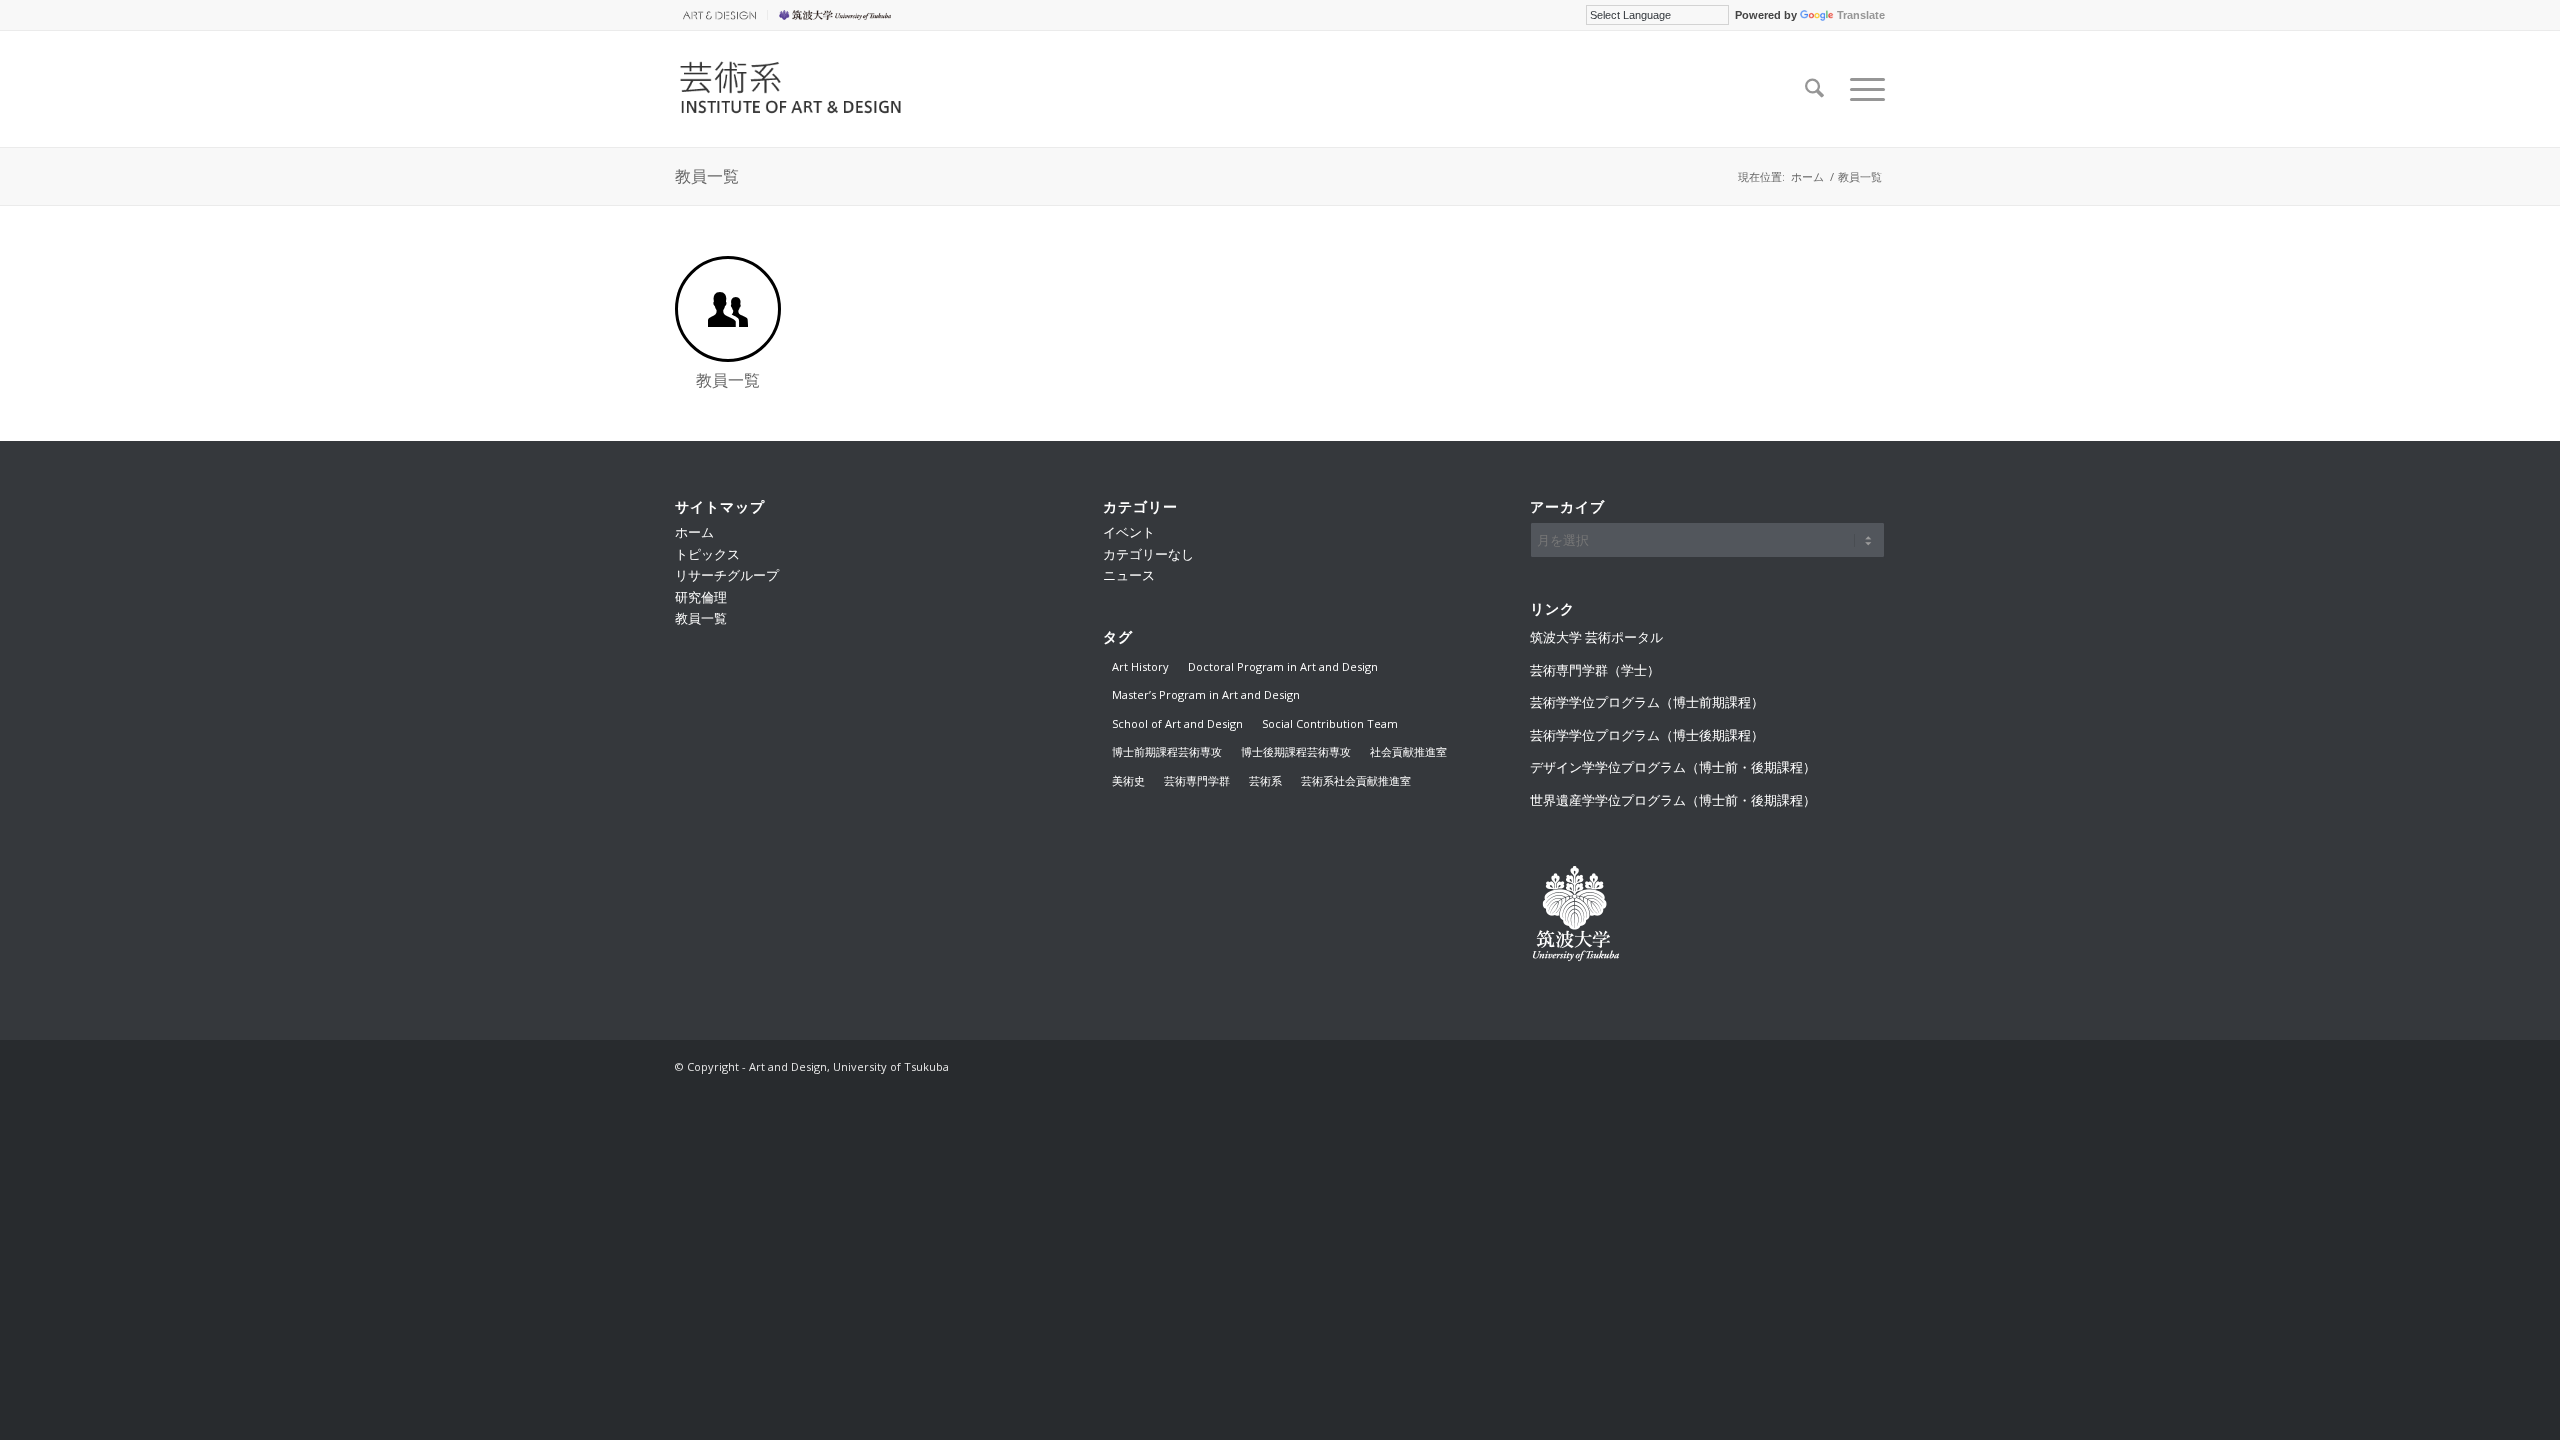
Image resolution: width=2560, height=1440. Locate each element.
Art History (1140, 666)
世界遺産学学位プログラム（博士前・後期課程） (1673, 800)
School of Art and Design (1177, 723)
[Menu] (1861, 89)
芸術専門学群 (1197, 780)
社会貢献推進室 (1408, 751)
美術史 (1128, 780)
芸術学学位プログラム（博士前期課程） (1647, 702)
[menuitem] (721, 15)
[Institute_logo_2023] (801, 89)
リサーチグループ (727, 575)
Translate (1861, 15)
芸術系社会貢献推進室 (1356, 780)
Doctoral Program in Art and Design (1283, 666)
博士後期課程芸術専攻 (1296, 751)
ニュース (1129, 575)
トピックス (707, 554)
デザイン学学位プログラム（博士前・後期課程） (1673, 767)
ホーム (694, 532)
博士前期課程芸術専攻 (1167, 751)
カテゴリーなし (1148, 554)
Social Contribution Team (1330, 723)
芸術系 (1265, 780)
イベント (1129, 532)
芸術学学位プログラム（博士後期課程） (1647, 735)
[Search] (1814, 89)
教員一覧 (707, 175)
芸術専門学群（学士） (1595, 670)
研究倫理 (701, 597)
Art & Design (716, 14)
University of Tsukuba (838, 14)
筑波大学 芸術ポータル (1596, 637)
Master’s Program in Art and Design (1206, 694)
